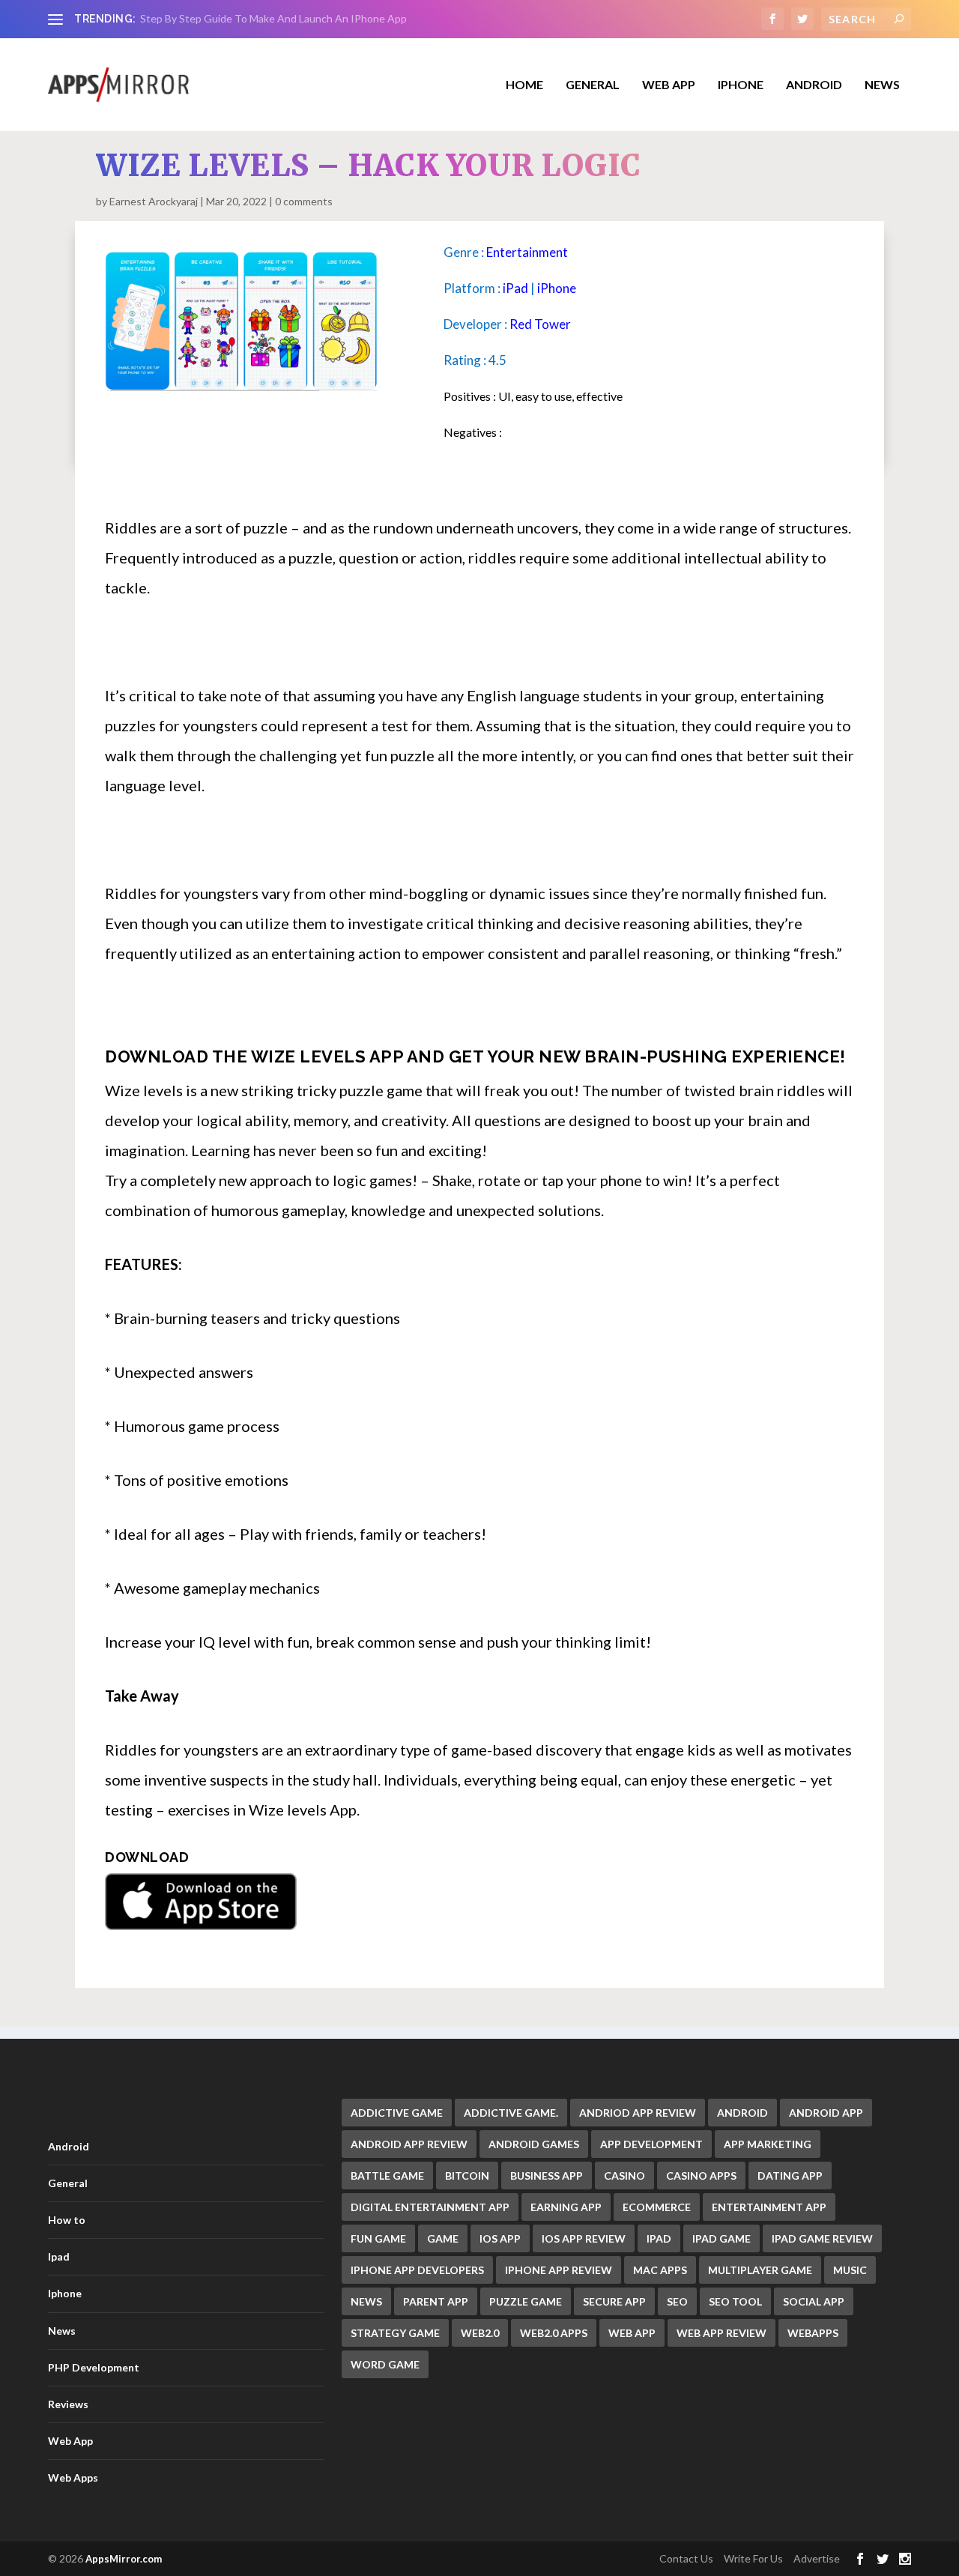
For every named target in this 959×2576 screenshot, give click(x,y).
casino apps (701, 2176)
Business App (547, 2176)
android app (826, 2113)
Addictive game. (511, 2113)
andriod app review (638, 2113)
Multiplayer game (760, 2270)
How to (67, 2220)
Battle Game (387, 2176)
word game (385, 2364)
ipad (659, 2238)
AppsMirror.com (124, 2559)
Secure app (614, 2301)
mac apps (660, 2270)
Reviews (68, 2404)
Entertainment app (769, 2207)
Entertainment (527, 252)
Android (814, 85)
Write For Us (753, 2558)
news (366, 2301)
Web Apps (73, 2477)
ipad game (721, 2238)
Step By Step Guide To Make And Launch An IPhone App (273, 18)
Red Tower (540, 324)
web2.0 (480, 2333)
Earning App (566, 2207)
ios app (500, 2238)
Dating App (790, 2176)
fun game (378, 2238)
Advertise (817, 2558)
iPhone (557, 288)
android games (534, 2144)
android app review (409, 2144)
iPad (515, 288)
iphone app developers (417, 2270)
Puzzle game (526, 2301)
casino (624, 2176)
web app (632, 2333)
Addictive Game (397, 2113)
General (68, 2183)
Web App (669, 85)
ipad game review (822, 2238)
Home (524, 85)
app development (651, 2144)
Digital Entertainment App (430, 2207)
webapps (813, 2333)
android (742, 2113)
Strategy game (395, 2333)
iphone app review (559, 2270)
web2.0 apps (554, 2333)
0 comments (304, 201)
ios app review (584, 2238)
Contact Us (686, 2558)
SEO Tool (735, 2301)
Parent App (436, 2301)
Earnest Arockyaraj (154, 201)
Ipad (59, 2256)
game (443, 2238)
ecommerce (657, 2207)
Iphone (741, 85)
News (882, 85)
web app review (721, 2333)
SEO (677, 2301)
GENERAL (593, 85)
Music (850, 2270)
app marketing (768, 2144)
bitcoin (467, 2176)
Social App (814, 2301)
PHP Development (94, 2367)
